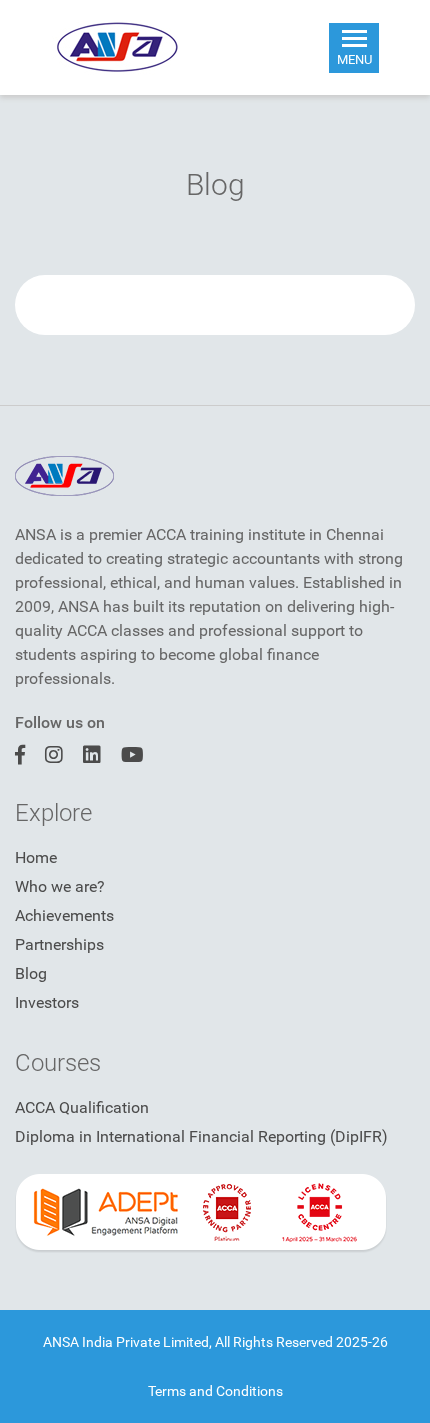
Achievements (64, 915)
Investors (47, 1002)
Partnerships (59, 944)
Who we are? (60, 886)
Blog (31, 973)
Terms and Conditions (215, 1391)
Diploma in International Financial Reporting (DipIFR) (201, 1136)
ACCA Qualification (82, 1107)
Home (36, 857)
